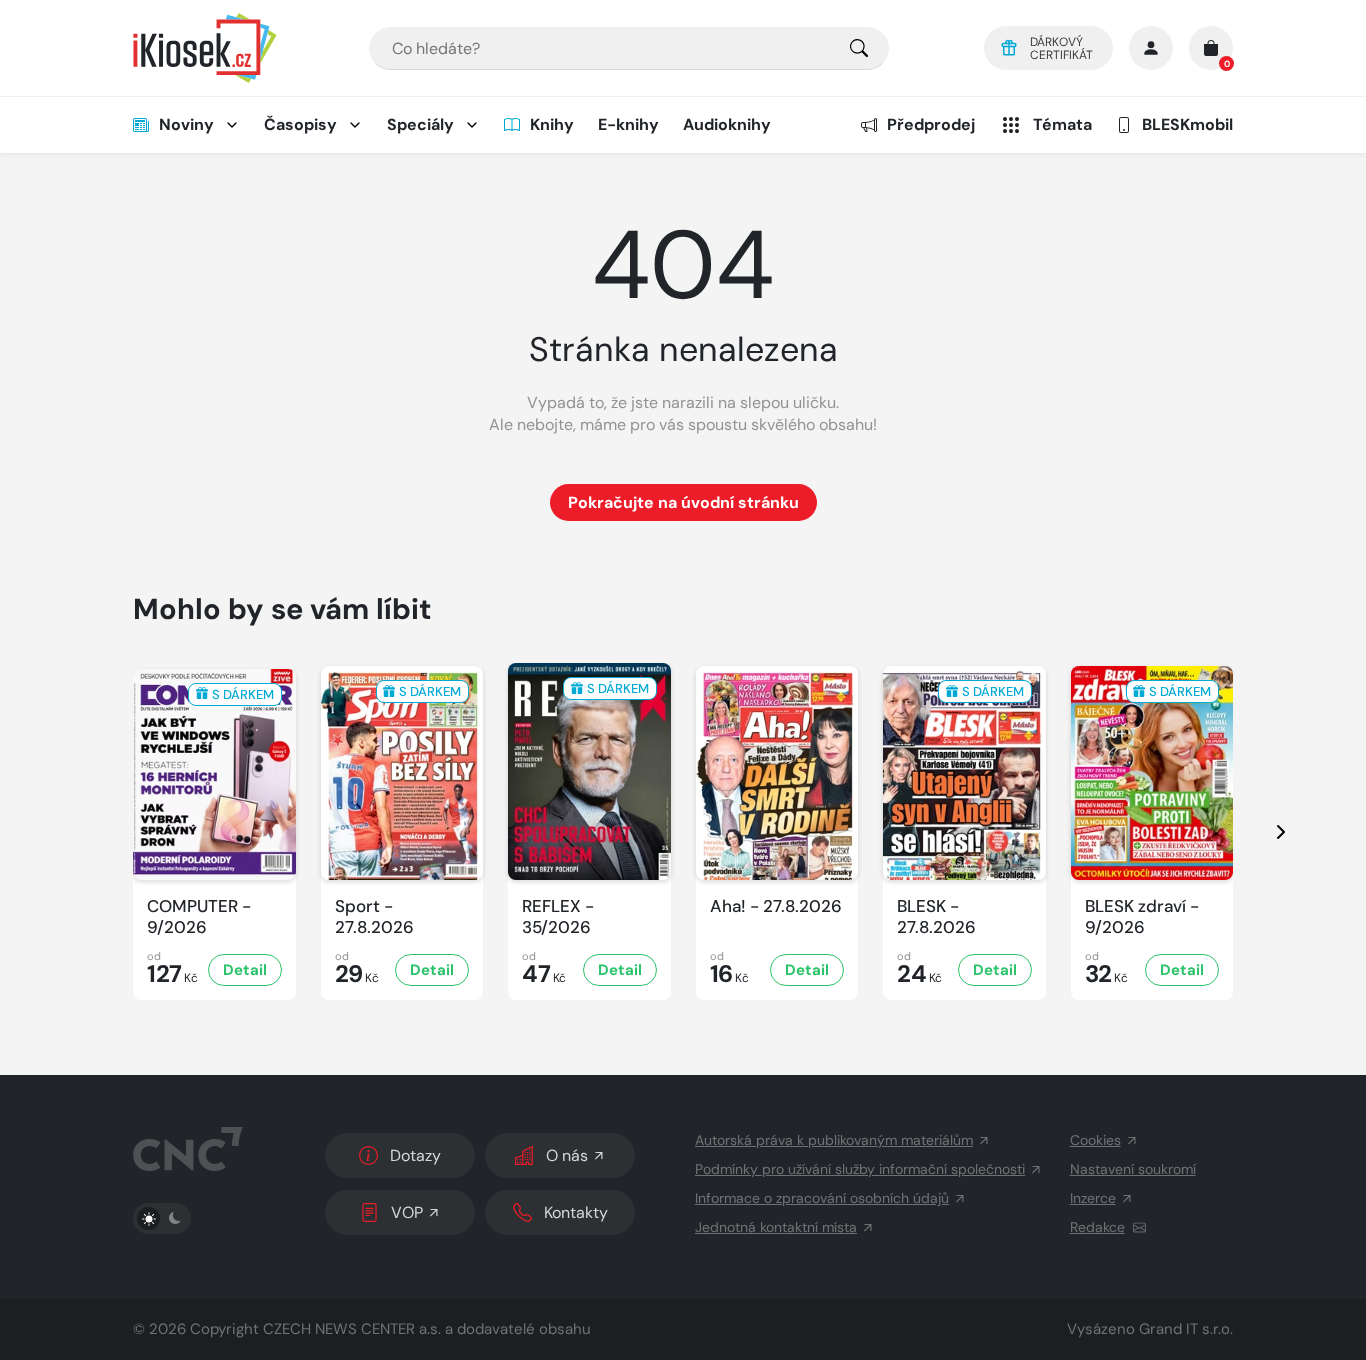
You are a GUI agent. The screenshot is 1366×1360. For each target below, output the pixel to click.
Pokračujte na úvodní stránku (683, 502)
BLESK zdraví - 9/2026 (1142, 917)
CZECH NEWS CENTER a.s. (352, 1329)
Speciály (420, 124)
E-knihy (628, 124)
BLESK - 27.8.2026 (936, 917)
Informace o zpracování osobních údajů (822, 1198)
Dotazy (415, 1155)
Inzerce (1093, 1198)
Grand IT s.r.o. (1186, 1329)
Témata (1062, 124)
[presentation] (1263, 831)
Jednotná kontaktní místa (776, 1227)
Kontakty (576, 1212)
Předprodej (931, 124)
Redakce (1097, 1227)
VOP (407, 1212)
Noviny (186, 124)
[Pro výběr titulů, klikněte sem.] (859, 48)
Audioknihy (727, 124)
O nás (567, 1155)
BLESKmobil (1187, 124)
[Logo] (205, 48)
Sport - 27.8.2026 (374, 917)
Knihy (552, 124)
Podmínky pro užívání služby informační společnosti (860, 1169)
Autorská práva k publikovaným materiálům (834, 1140)
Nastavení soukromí (1133, 1169)
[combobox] (629, 48)
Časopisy (300, 124)
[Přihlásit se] (1151, 48)
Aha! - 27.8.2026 (776, 906)
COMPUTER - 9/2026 (199, 917)
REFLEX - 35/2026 (558, 917)
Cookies (1095, 1140)
